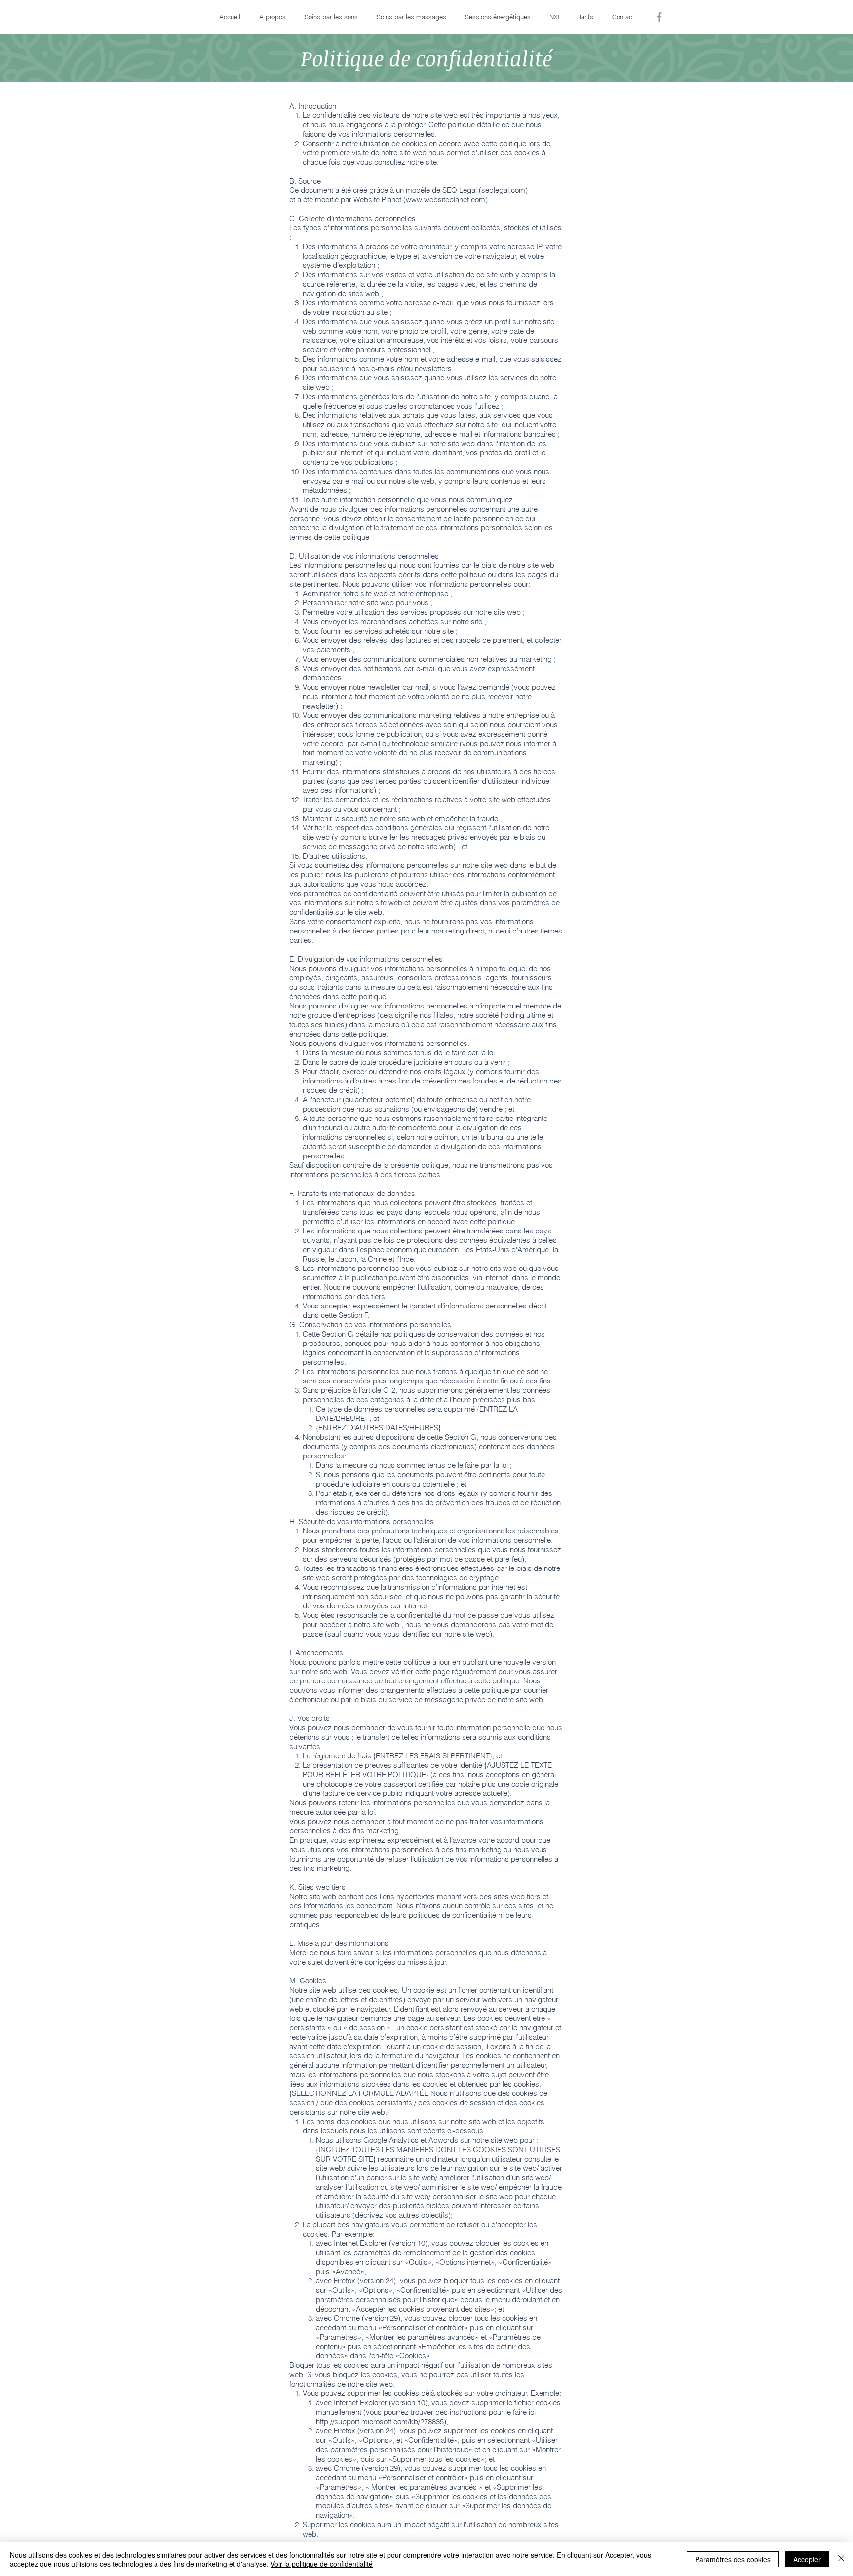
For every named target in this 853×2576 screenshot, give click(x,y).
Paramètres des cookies (733, 2559)
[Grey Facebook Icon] (659, 17)
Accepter (807, 2559)
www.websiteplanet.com (446, 200)
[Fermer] (841, 2559)
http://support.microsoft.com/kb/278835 (380, 2421)
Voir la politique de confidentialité (322, 2564)
